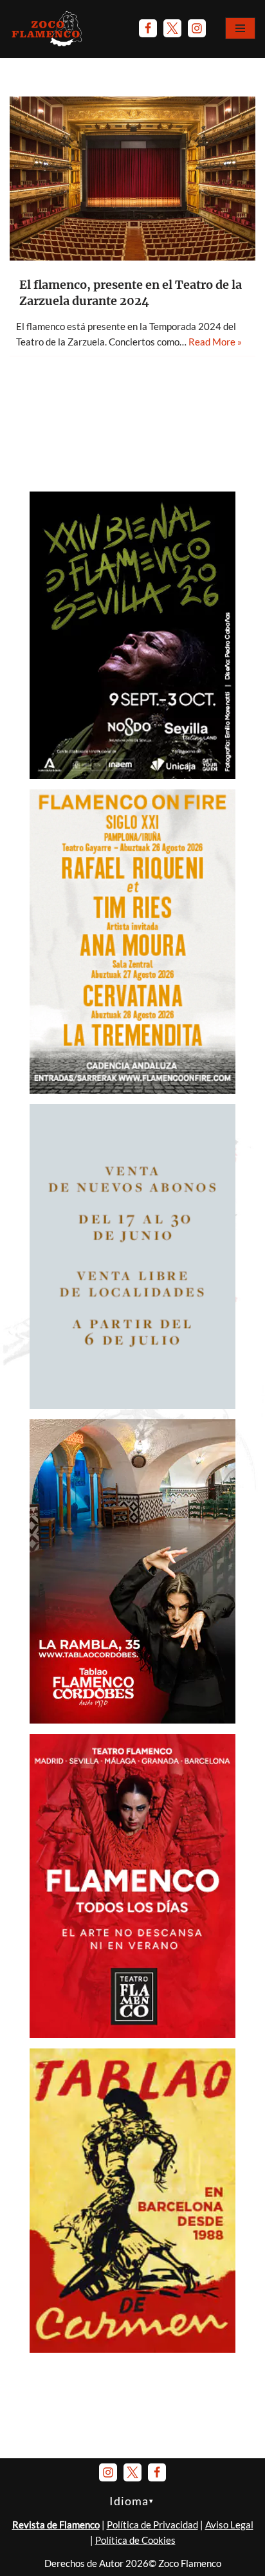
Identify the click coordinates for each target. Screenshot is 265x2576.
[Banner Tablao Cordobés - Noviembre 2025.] (132, 1720)
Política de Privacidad (152, 2525)
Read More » (215, 342)
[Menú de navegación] (240, 28)
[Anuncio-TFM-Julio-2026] (132, 2034)
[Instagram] (197, 28)
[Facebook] (148, 28)
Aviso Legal (229, 2525)
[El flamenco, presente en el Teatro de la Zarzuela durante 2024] (132, 179)
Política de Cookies (135, 2540)
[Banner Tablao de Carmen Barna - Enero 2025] (132, 2349)
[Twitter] (172, 28)
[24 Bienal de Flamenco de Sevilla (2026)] (132, 775)
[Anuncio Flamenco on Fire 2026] (132, 1090)
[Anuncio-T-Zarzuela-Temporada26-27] (132, 1405)
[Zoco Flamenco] (48, 28)
